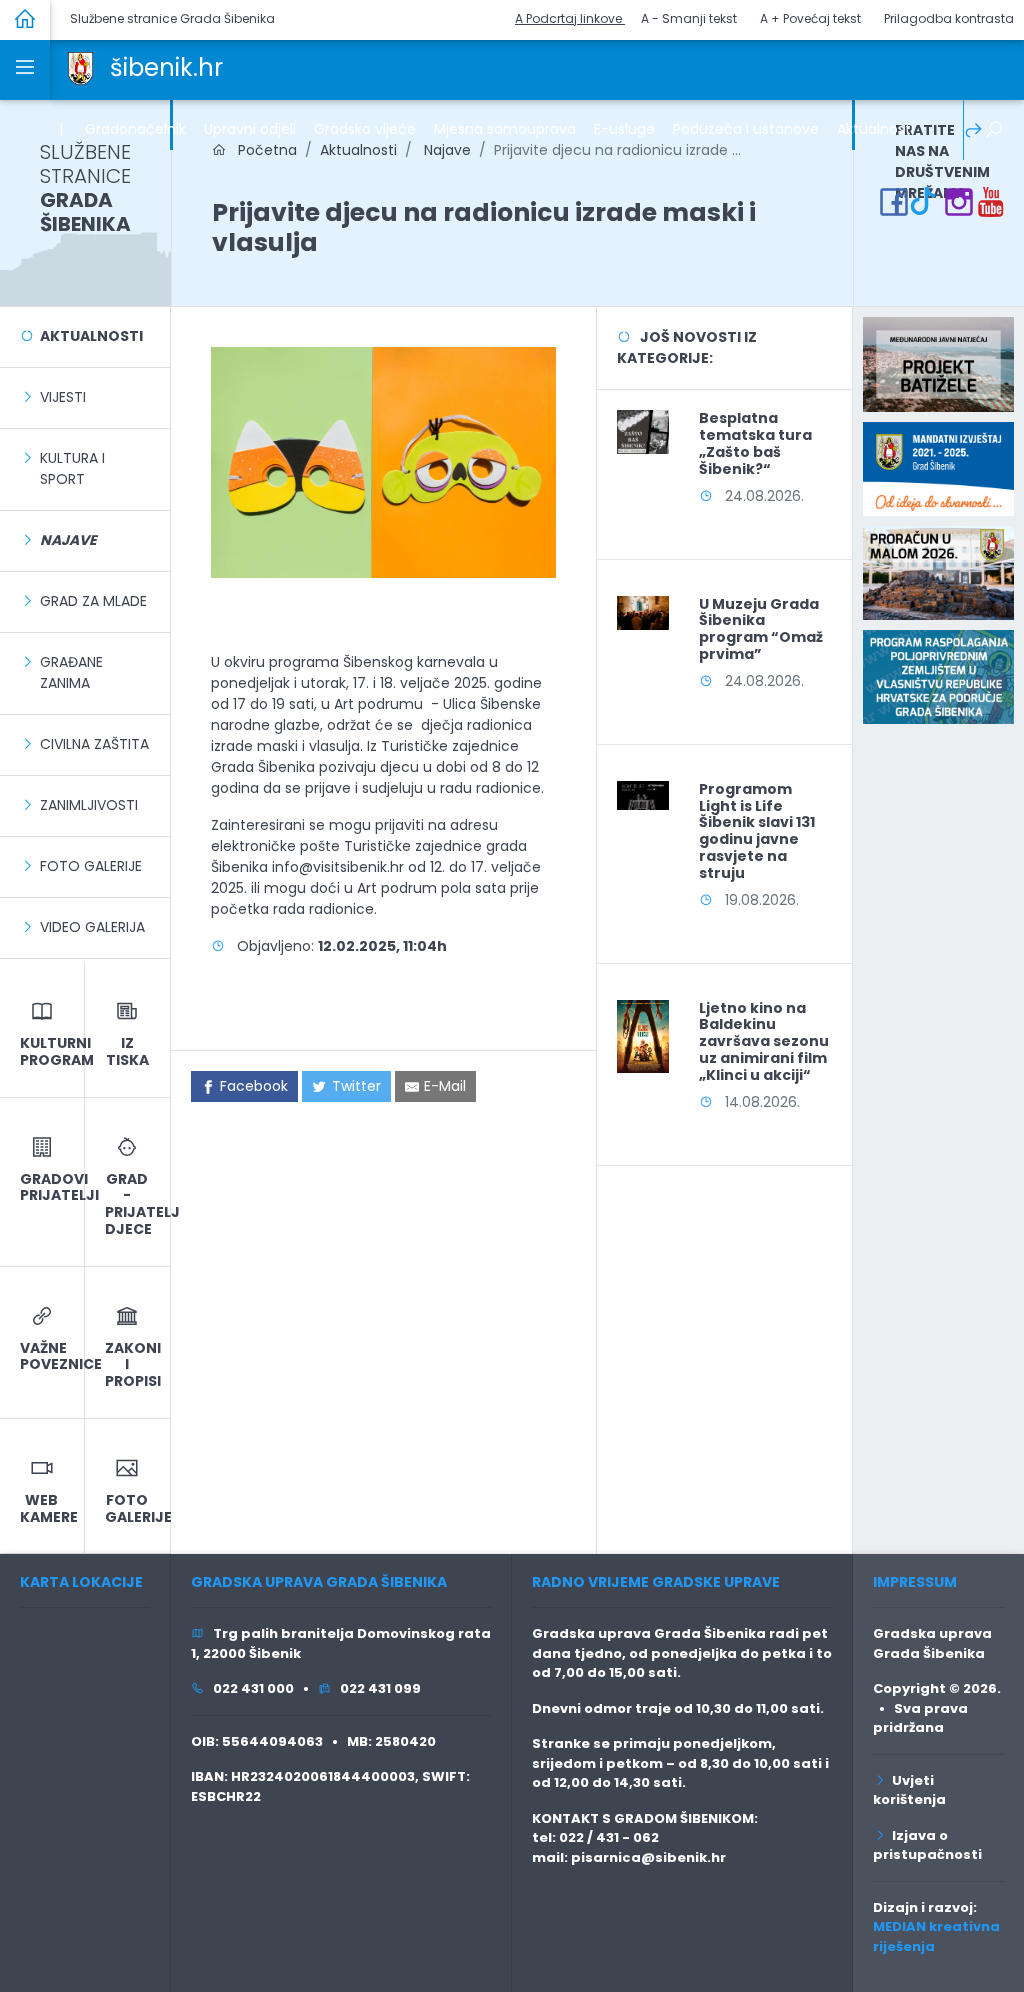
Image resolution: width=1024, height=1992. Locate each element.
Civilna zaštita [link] (94, 744)
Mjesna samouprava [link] (505, 129)
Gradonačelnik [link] (135, 129)
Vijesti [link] (63, 397)
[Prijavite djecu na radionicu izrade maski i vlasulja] (384, 461)
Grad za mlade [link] (93, 601)
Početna (261, 150)
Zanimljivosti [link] (89, 805)
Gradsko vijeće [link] (365, 129)
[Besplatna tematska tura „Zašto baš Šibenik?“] (643, 431)
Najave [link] (445, 150)
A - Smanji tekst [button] (689, 18)
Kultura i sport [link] (72, 468)
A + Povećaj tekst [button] (810, 18)
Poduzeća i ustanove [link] (746, 129)
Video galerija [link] (92, 927)
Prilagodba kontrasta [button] (949, 18)
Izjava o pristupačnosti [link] (927, 1845)
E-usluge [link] (624, 129)
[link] (80, 67)
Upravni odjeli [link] (250, 129)
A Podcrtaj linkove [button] (570, 18)
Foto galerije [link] (91, 866)
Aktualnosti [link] (875, 129)
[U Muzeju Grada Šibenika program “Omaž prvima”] (643, 612)
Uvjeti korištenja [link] (909, 1790)
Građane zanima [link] (71, 672)
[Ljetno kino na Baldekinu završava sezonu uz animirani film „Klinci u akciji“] (643, 1035)
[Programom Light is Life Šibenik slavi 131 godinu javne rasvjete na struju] (643, 794)
